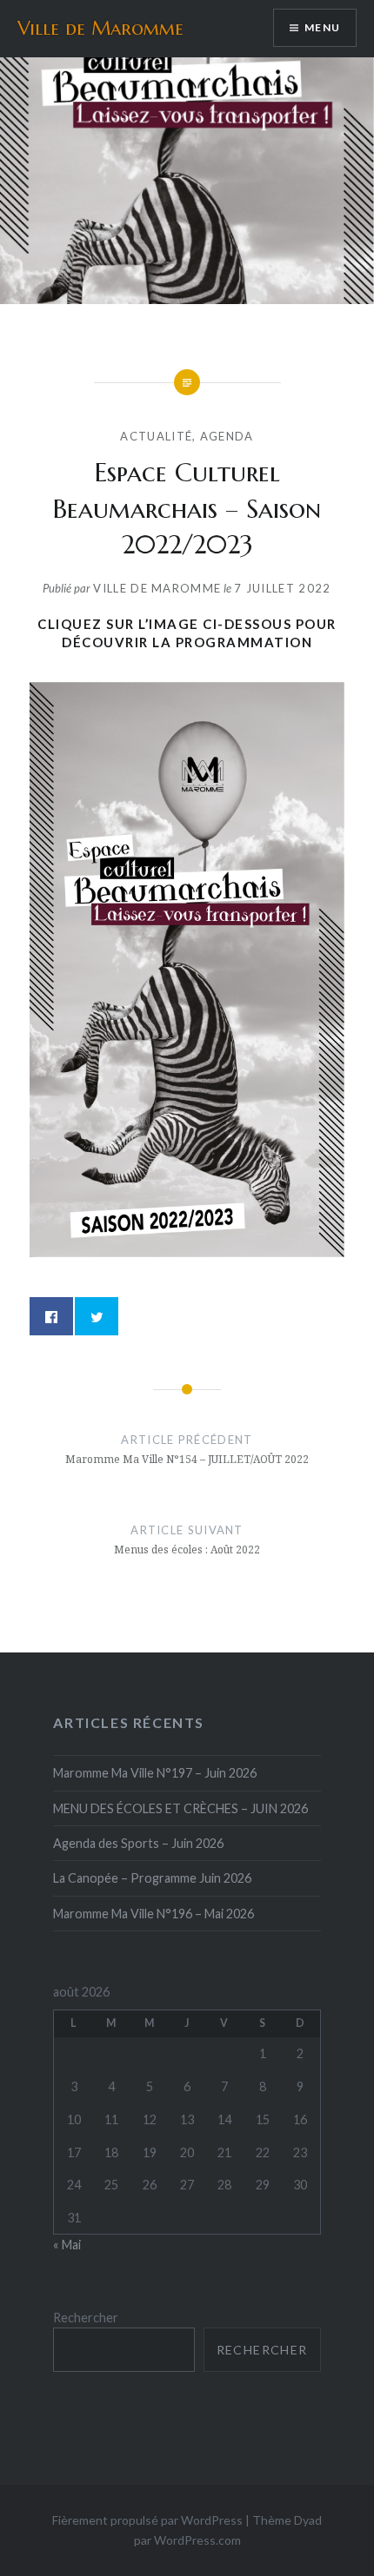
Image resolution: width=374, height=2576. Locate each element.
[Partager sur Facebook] (51, 1316)
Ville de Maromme (100, 28)
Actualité (156, 436)
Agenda (227, 436)
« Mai (67, 2245)
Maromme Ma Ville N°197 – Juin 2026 (155, 1773)
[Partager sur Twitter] (97, 1316)
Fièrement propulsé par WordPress (147, 2520)
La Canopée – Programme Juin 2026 (152, 1878)
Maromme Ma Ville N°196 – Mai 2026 (154, 1914)
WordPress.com (197, 2540)
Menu (322, 27)
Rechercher (86, 2318)
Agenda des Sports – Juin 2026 (138, 1843)
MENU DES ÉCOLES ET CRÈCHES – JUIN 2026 (180, 1808)
